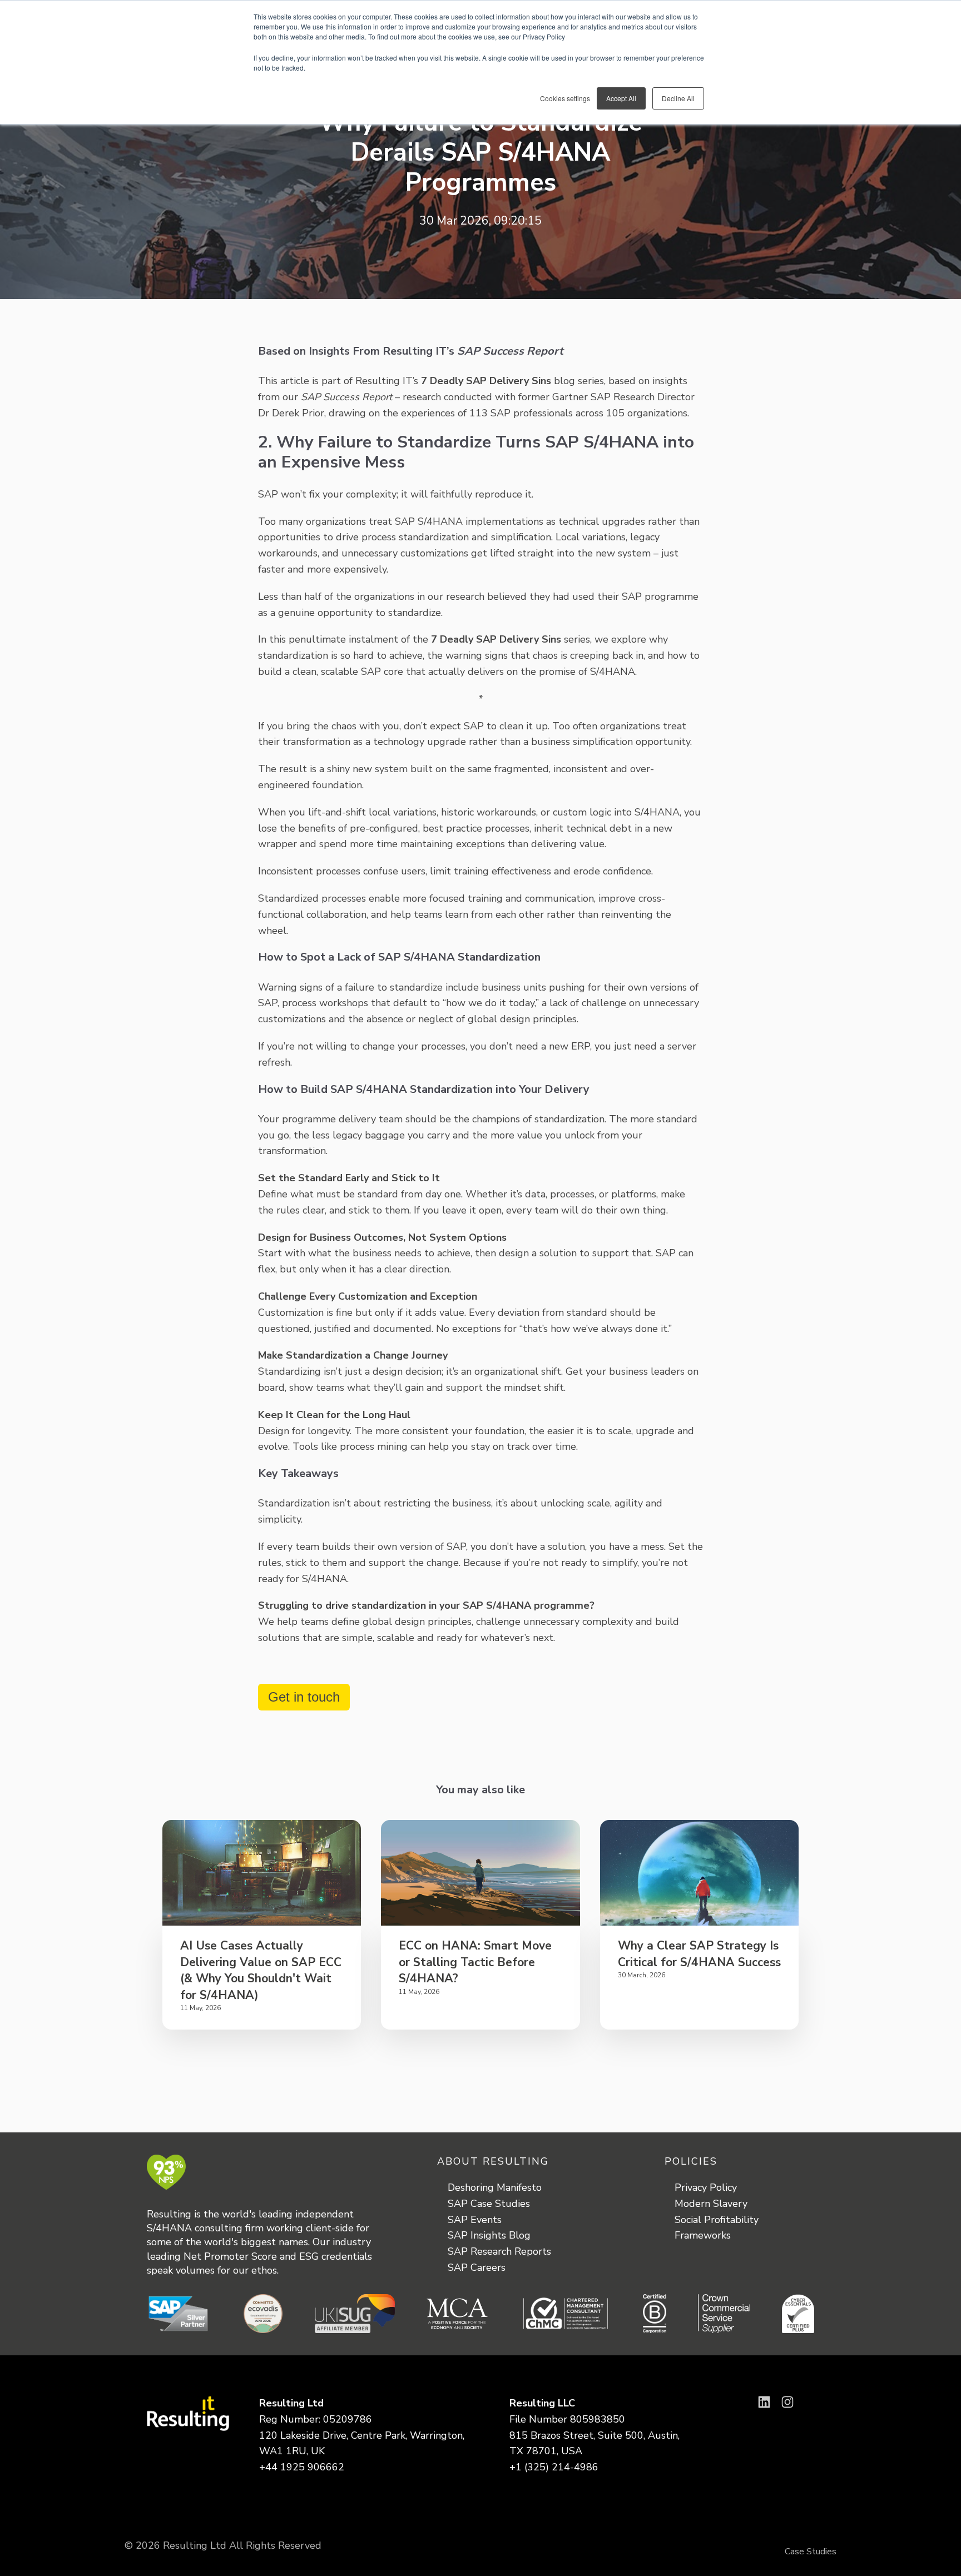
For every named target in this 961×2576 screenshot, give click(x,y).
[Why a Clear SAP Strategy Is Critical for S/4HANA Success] (699, 1873)
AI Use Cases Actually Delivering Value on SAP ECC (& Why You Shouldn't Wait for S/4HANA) (261, 1970)
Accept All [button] (621, 98)
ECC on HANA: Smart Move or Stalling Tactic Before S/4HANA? (475, 1962)
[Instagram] (787, 2402)
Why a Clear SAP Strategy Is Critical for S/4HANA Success (699, 1954)
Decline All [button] (678, 98)
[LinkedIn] (764, 2402)
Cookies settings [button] (565, 98)
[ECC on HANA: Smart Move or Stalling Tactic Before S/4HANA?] (480, 1873)
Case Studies (811, 2552)
